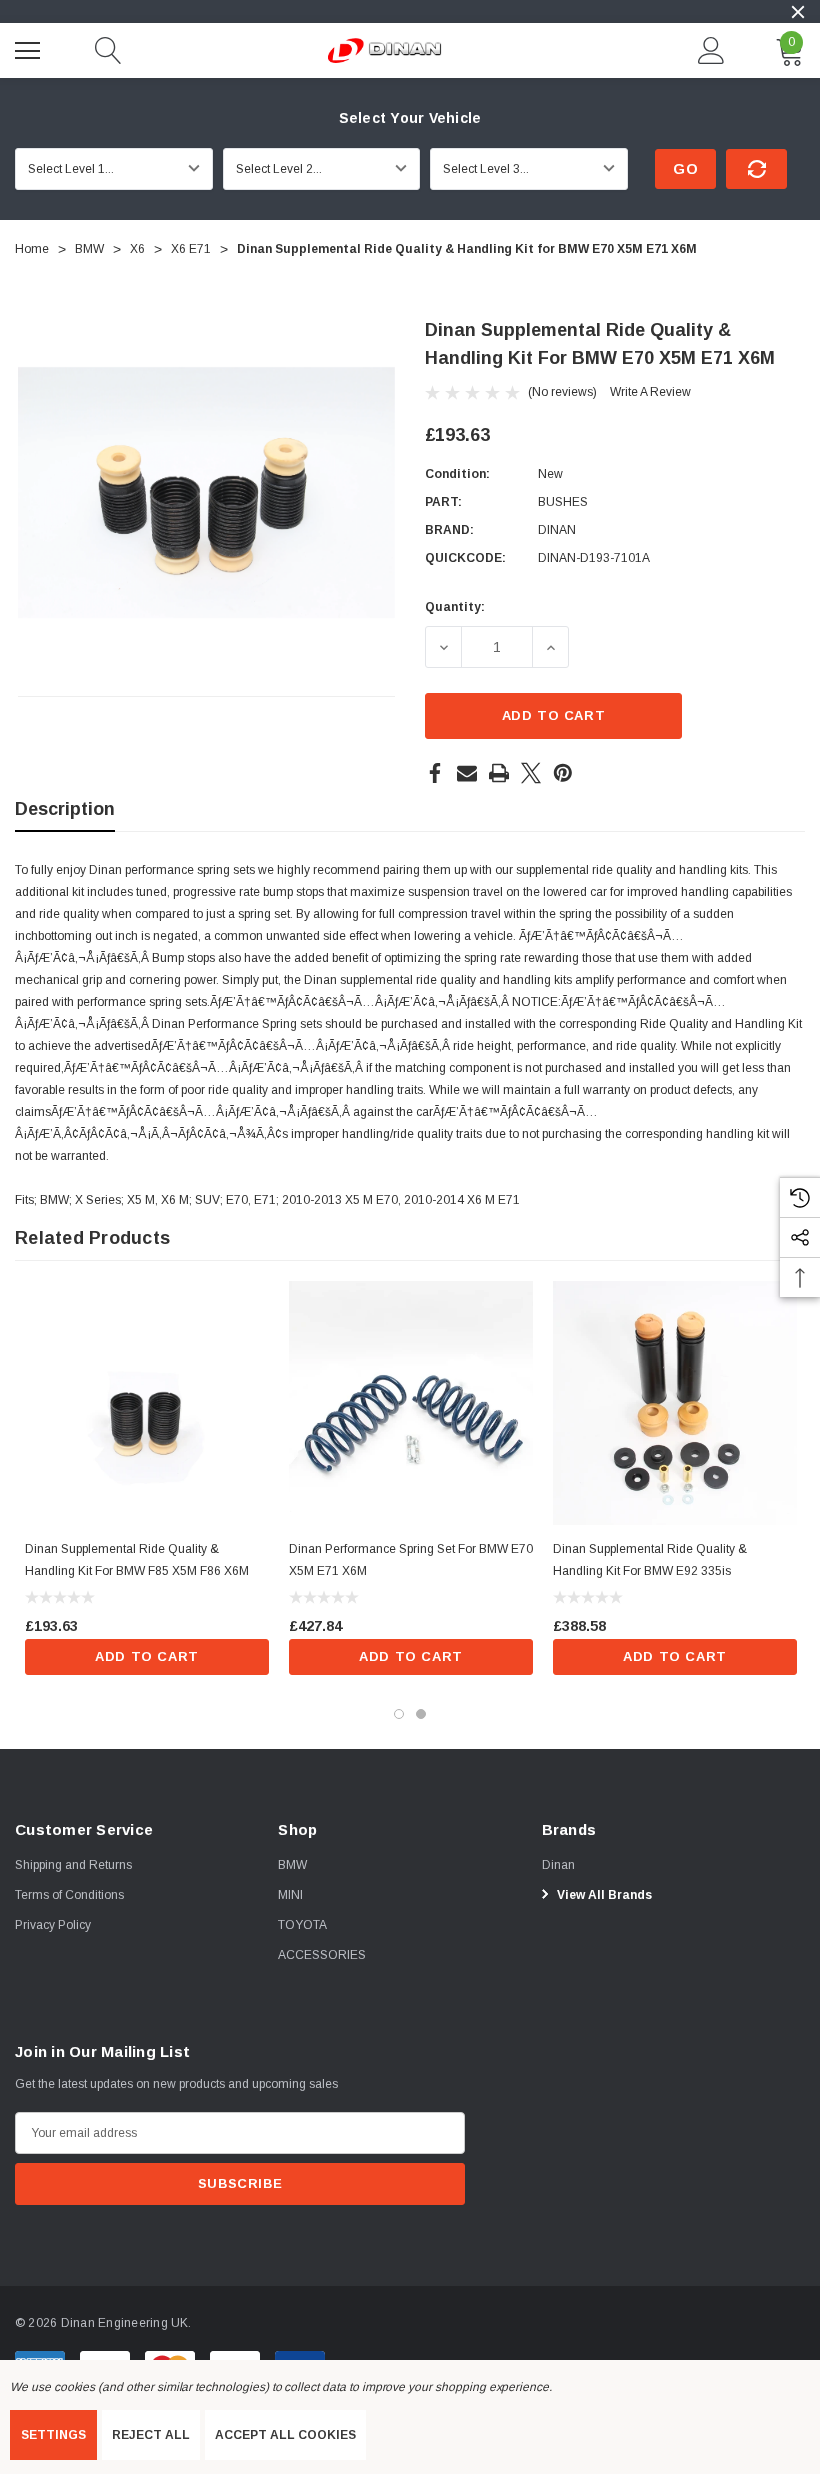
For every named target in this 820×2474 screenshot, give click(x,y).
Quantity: (455, 607)
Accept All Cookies (285, 2435)
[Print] (499, 773)
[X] (531, 773)
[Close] (798, 12)
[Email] (467, 773)
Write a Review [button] (650, 392)
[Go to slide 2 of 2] (421, 1714)
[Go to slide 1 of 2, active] (399, 1714)
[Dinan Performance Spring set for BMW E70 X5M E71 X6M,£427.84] (411, 1403)
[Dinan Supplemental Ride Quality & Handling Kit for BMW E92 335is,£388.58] (675, 1403)
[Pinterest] (563, 773)
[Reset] (756, 169)
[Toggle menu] (30, 48)
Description (65, 809)
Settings (53, 2435)
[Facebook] (435, 773)
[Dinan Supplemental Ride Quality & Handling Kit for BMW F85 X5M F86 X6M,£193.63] (147, 1403)
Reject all (151, 2435)
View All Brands (603, 1895)
